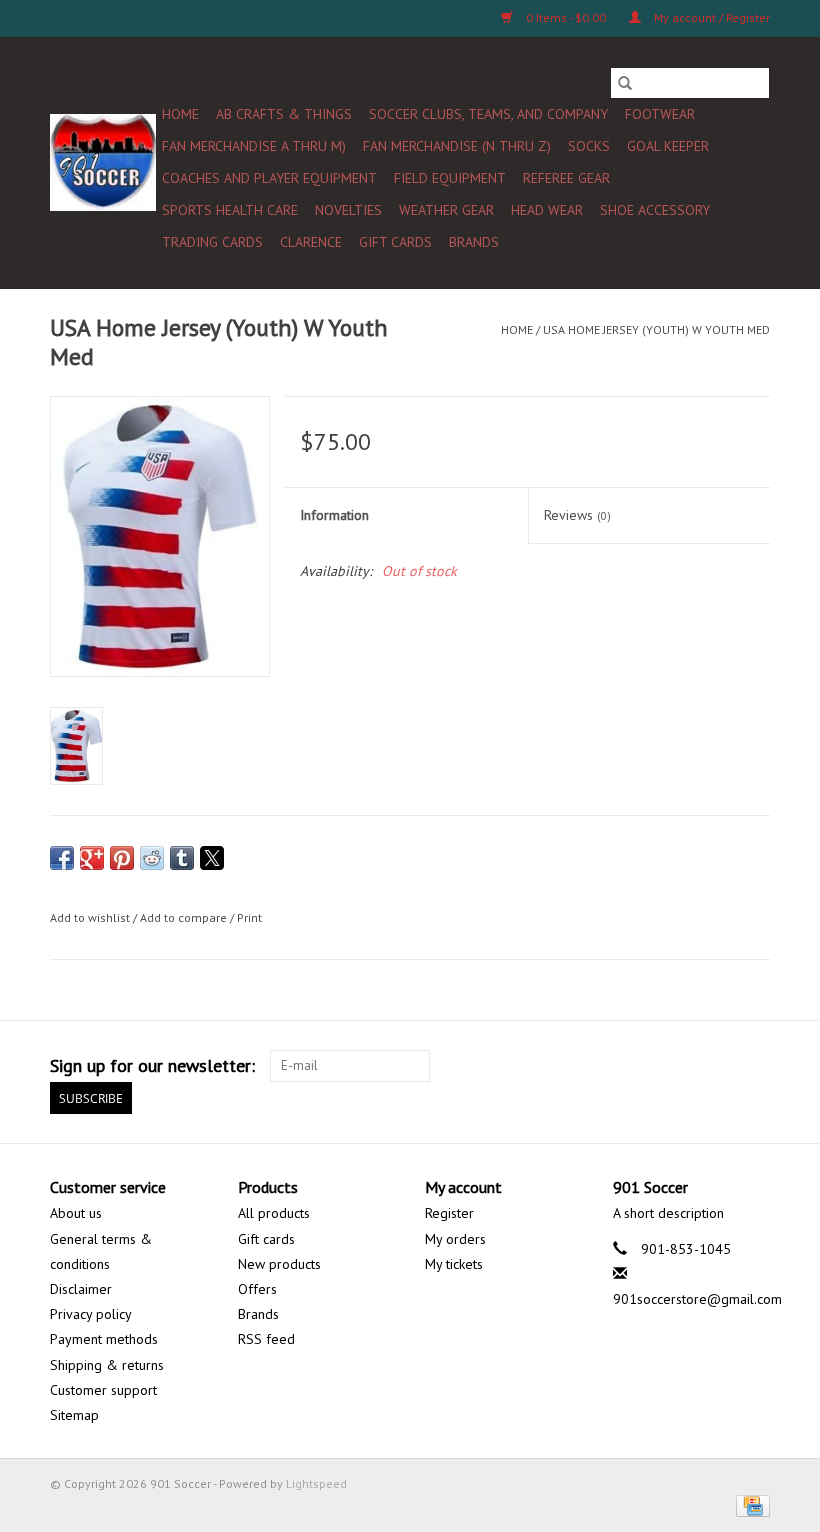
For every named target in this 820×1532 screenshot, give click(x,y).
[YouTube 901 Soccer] (682, 1066)
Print (249, 917)
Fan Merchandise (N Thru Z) (457, 146)
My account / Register (710, 17)
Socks (589, 146)
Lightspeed (316, 1483)
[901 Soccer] (103, 162)
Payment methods (104, 1339)
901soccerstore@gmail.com (697, 1299)
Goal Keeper (668, 146)
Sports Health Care (230, 210)
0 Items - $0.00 (566, 17)
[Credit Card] (749, 1504)
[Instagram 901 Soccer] (754, 1066)
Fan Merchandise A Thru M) (254, 146)
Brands (474, 242)
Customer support (103, 1390)
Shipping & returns (107, 1365)
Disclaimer (81, 1289)
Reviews (577, 515)
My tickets (454, 1264)
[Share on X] (212, 858)
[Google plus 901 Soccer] (610, 1066)
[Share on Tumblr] (182, 858)
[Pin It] (122, 858)
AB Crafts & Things (284, 114)
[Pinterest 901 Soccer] (646, 1066)
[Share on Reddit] (152, 858)
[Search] (625, 83)
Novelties (348, 210)
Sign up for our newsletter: (152, 1065)
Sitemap (74, 1415)
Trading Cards (212, 242)
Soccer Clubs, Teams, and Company (488, 114)
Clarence (311, 242)
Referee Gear (566, 178)
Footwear (660, 114)
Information (334, 515)
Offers (257, 1289)
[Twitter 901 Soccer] (574, 1066)
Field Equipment (450, 178)
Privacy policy (91, 1314)
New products (279, 1264)
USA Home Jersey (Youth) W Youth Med (656, 329)
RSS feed (266, 1339)
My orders (455, 1239)
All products (274, 1213)
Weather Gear (446, 210)
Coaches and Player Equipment (269, 178)
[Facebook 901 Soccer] (538, 1066)
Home (180, 114)
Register (449, 1213)
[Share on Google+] (92, 858)
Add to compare (185, 917)
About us (76, 1213)
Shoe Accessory (655, 210)
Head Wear (547, 210)
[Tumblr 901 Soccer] (718, 1066)
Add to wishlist (91, 917)
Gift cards (395, 242)
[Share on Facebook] (62, 858)
